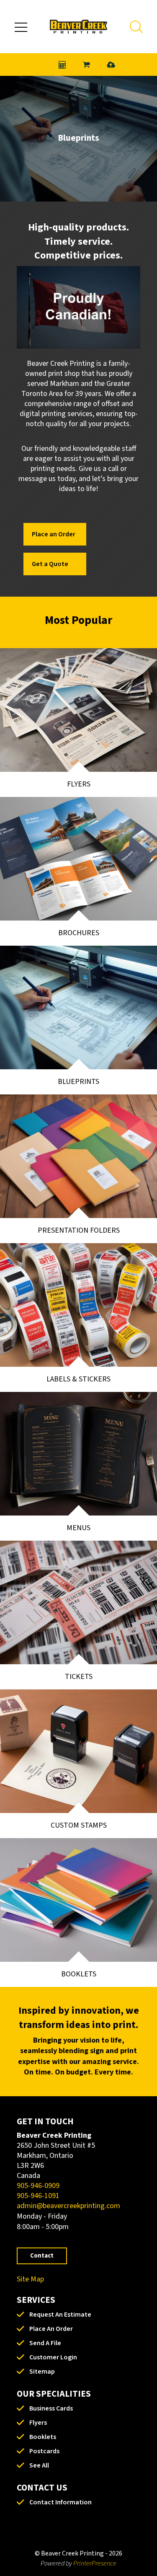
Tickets (79, 1677)
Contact (42, 2256)
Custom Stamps (79, 1825)
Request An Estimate (60, 2315)
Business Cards (51, 2408)
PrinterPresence (95, 2563)
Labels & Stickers (78, 1379)
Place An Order (51, 2329)
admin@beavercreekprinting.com (68, 2206)
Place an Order (54, 534)
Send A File (45, 2343)
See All (39, 2465)
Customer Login (53, 2357)
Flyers (79, 784)
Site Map (30, 2279)
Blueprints (78, 1082)
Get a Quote (50, 564)
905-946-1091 (38, 2196)
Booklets (79, 1974)
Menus (78, 1528)
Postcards (44, 2451)
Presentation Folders (79, 1230)
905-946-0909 (38, 2186)
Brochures (79, 933)
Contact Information (60, 2502)
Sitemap (42, 2372)
